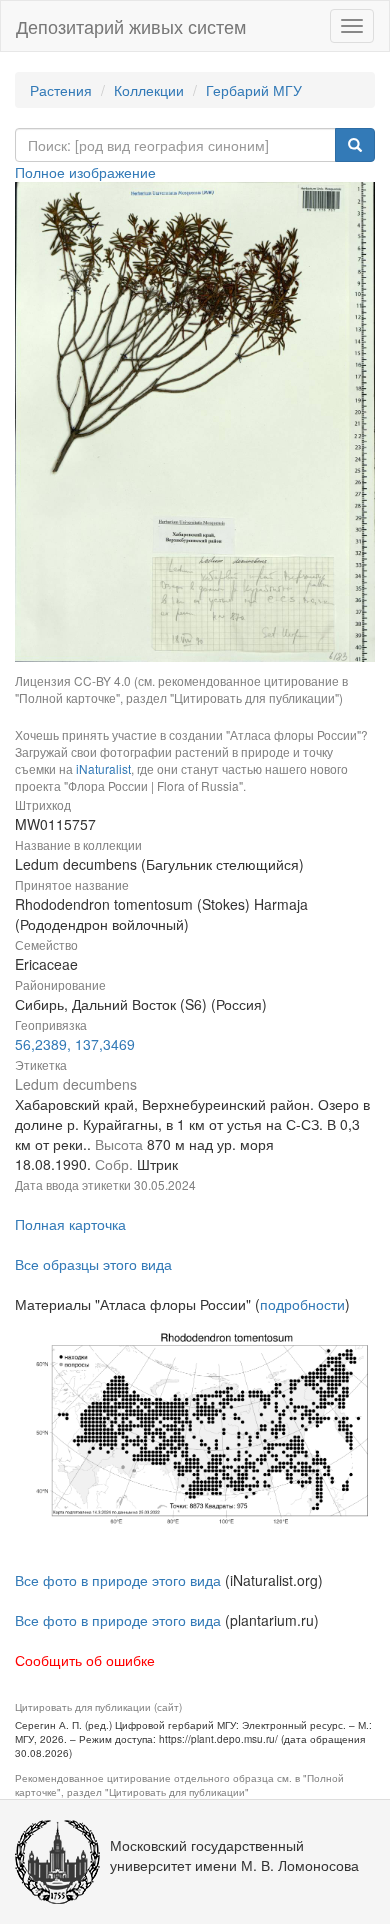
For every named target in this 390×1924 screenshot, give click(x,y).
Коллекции (149, 90)
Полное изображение (85, 172)
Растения (61, 90)
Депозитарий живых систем (131, 26)
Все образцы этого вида (93, 1264)
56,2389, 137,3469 (75, 1044)
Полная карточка (70, 1224)
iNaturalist (103, 768)
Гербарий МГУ (254, 90)
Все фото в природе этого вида (118, 1580)
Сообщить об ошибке (85, 1660)
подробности (302, 1304)
